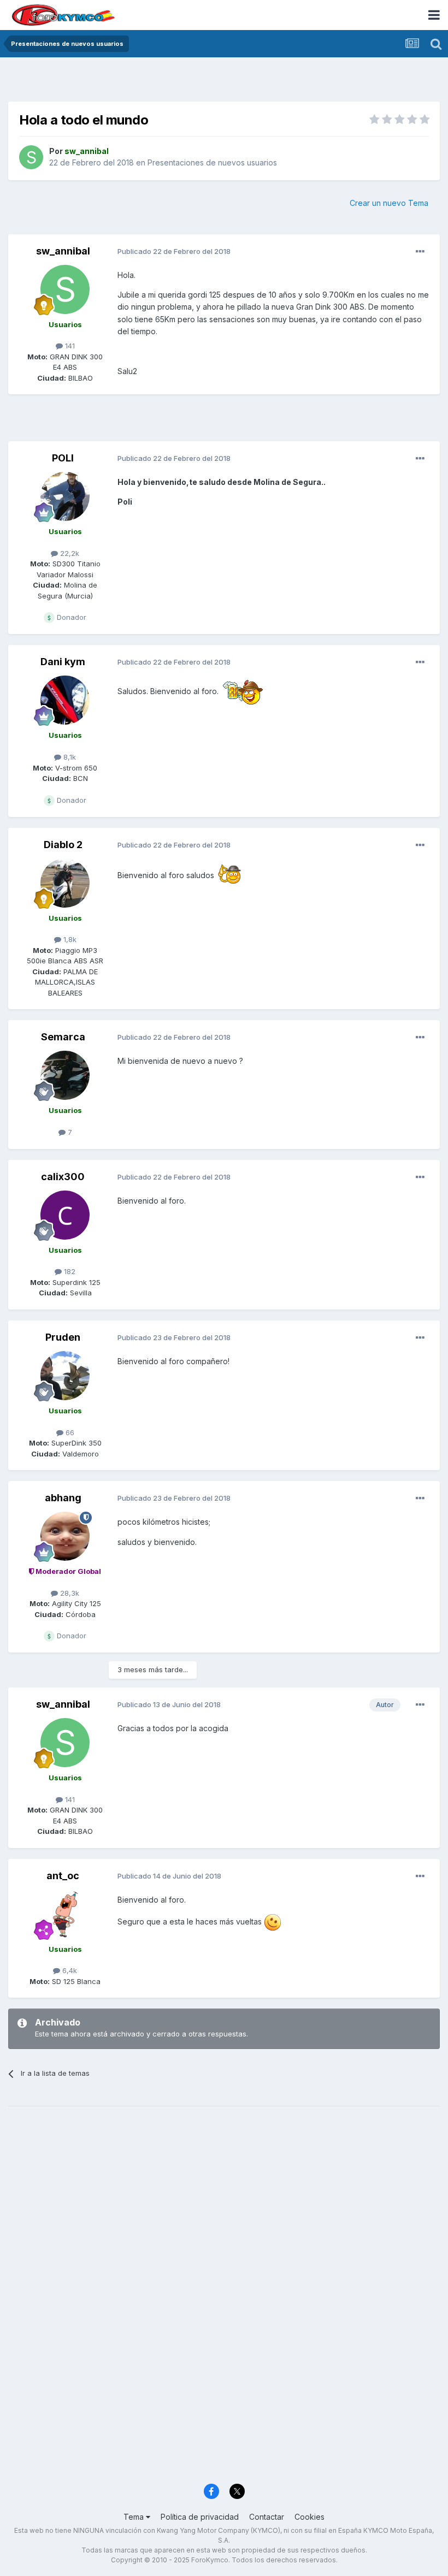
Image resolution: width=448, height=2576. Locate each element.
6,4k (69, 1970)
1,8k (69, 939)
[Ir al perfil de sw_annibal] (31, 157)
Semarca (63, 1037)
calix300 (63, 1177)
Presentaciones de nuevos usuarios (212, 162)
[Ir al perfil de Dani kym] (65, 700)
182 (69, 1271)
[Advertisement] (224, 82)
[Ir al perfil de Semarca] (65, 1075)
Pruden (63, 1337)
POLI (63, 458)
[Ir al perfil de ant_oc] (65, 1914)
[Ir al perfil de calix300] (65, 1215)
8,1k (69, 757)
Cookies (310, 2517)
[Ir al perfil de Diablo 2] (65, 883)
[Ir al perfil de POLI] (65, 496)
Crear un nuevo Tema (389, 203)
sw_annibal (63, 251)
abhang (63, 1498)
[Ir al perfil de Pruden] (65, 1376)
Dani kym (63, 662)
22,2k (69, 553)
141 (69, 346)
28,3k (69, 1593)
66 (69, 1432)
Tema (135, 2517)
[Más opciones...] (420, 252)
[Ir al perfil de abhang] (65, 1536)
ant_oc (63, 1876)
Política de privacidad (200, 2517)
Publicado (174, 251)
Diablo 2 (63, 845)
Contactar (267, 2517)
